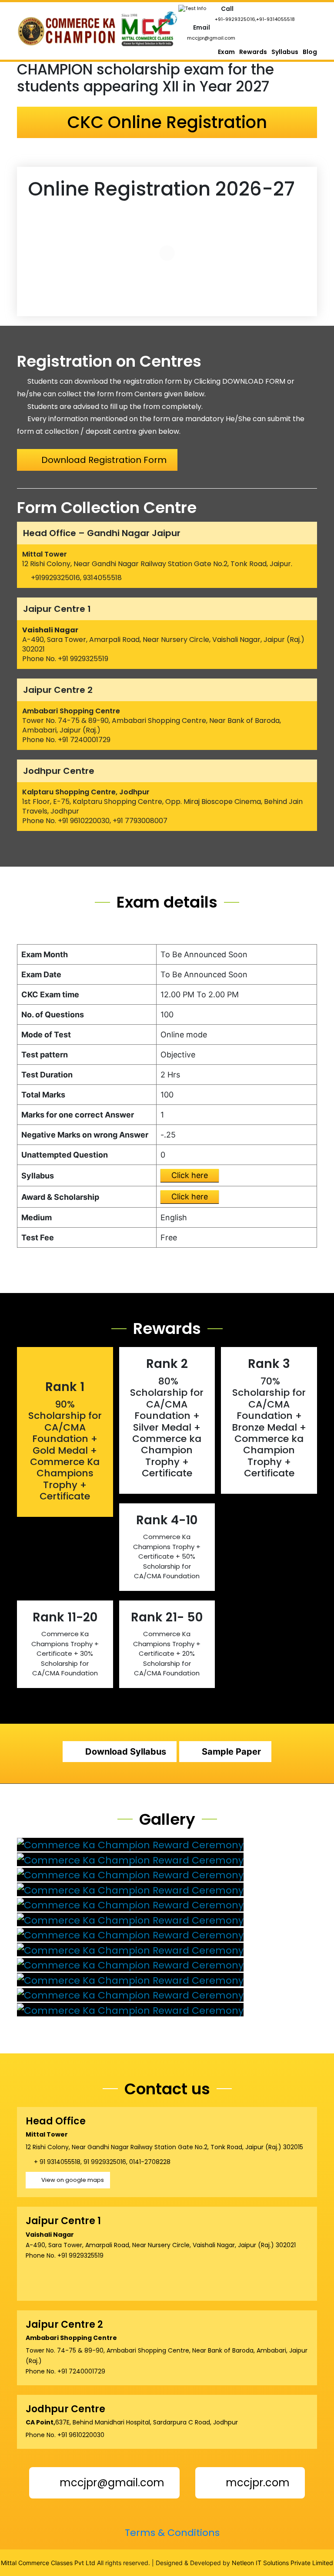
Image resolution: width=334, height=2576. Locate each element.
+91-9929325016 (235, 19)
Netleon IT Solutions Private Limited (282, 2563)
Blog (310, 52)
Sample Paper (231, 1752)
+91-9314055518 (276, 19)
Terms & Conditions (171, 2533)
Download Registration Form (104, 460)
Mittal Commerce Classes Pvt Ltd (48, 2563)
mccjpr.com (256, 2483)
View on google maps (73, 2180)
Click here (190, 1175)
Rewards (253, 52)
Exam (226, 52)
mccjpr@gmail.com (211, 38)
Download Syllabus (126, 1752)
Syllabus (285, 52)
